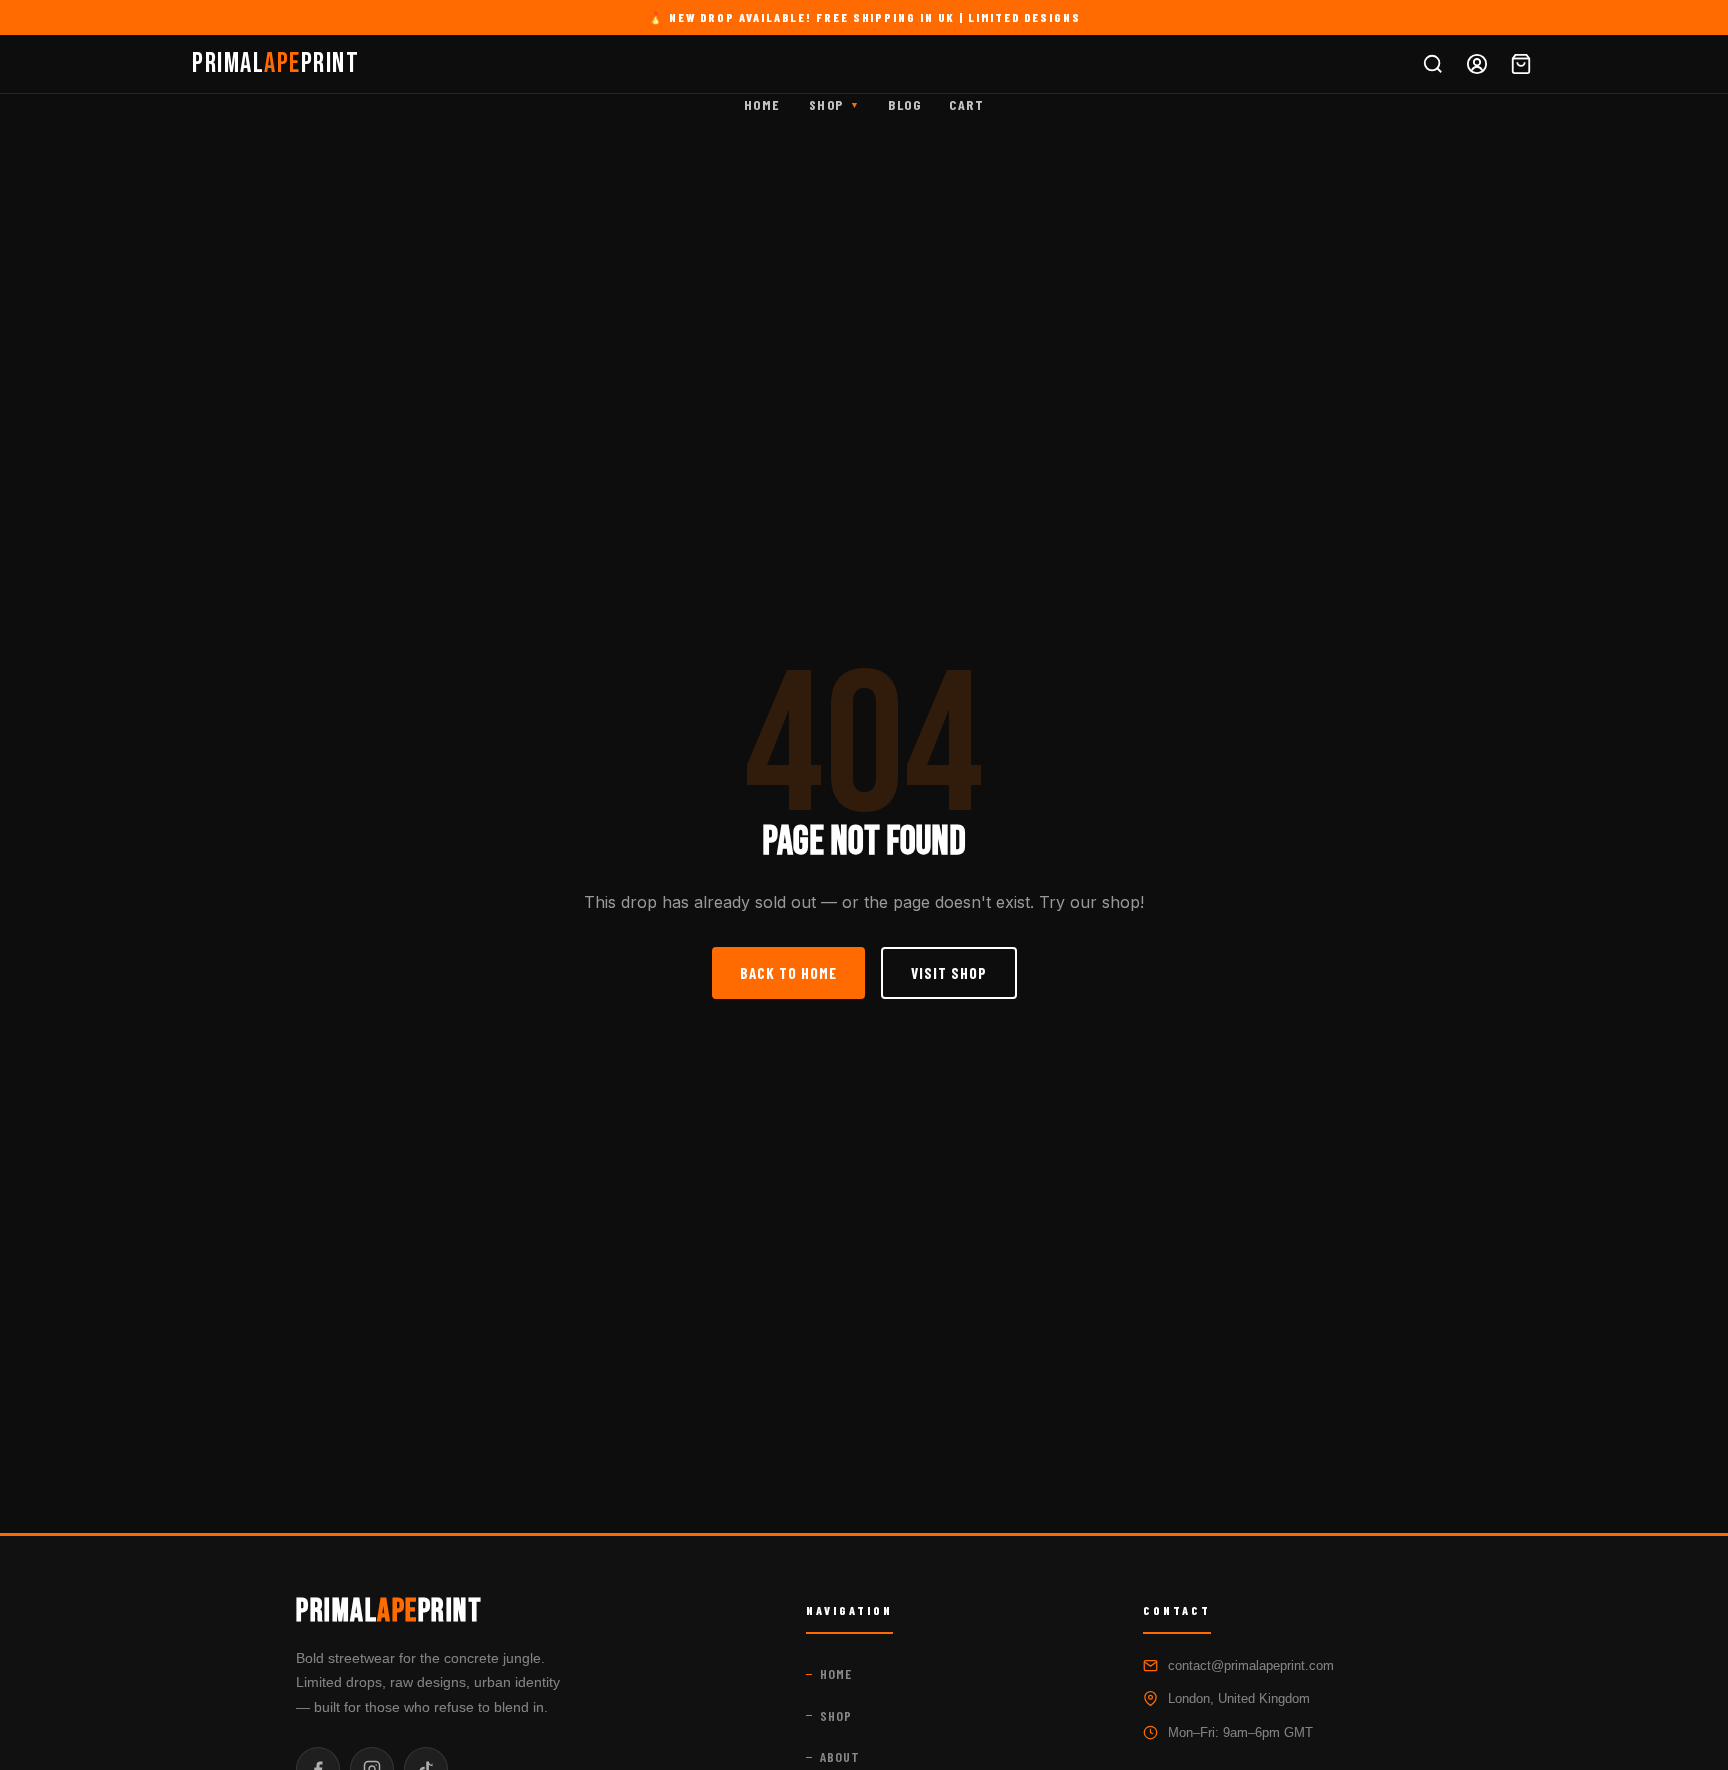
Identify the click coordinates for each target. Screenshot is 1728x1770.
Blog (904, 104)
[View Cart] (1521, 64)
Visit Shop (949, 973)
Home (762, 104)
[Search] (1433, 64)
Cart (966, 104)
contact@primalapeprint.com (1251, 1665)
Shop (835, 104)
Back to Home (788, 973)
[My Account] (1477, 64)
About (840, 1756)
